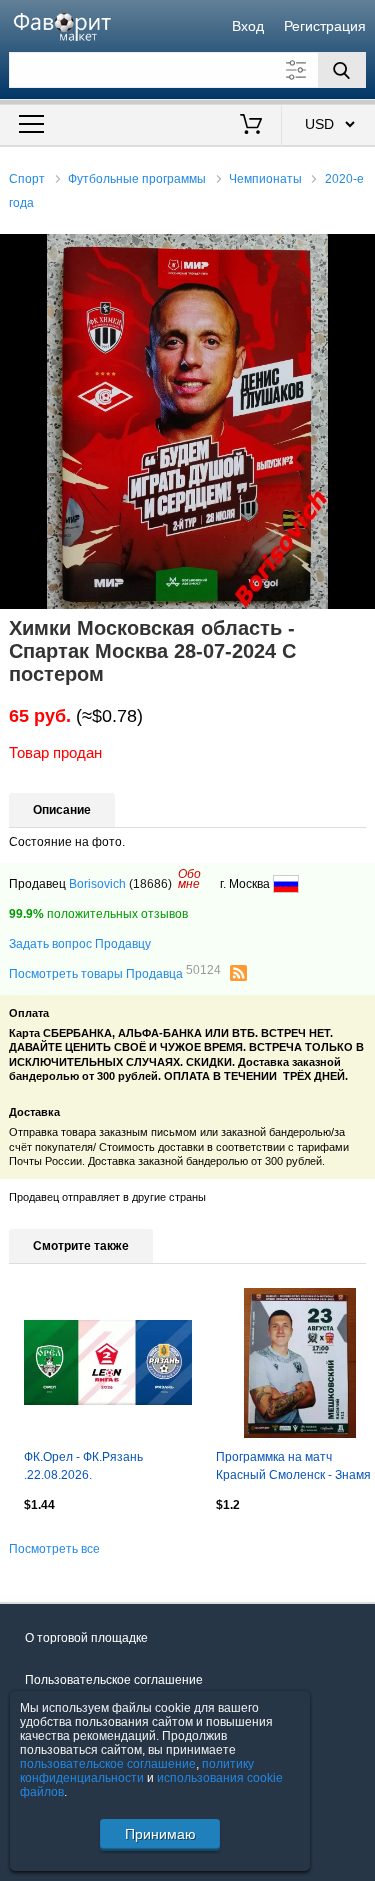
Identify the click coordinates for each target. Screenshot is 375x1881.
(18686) (150, 884)
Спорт (27, 179)
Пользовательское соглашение (114, 1680)
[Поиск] (342, 70)
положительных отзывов (98, 914)
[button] (357, 252)
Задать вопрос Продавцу (80, 944)
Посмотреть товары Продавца (115, 973)
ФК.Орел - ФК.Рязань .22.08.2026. (83, 1466)
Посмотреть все (54, 1549)
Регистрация (325, 26)
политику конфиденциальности (137, 1771)
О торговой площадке (86, 1638)
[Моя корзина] (250, 126)
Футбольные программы (137, 179)
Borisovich (97, 884)
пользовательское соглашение (108, 1764)
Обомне (189, 879)
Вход (248, 26)
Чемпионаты (265, 179)
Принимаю (160, 1834)
